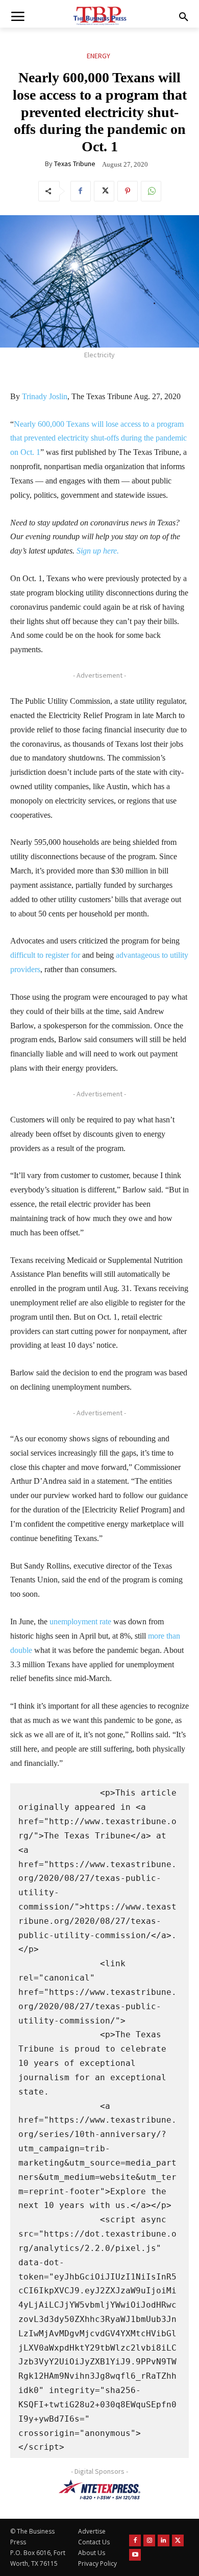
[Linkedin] (164, 2540)
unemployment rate (80, 1621)
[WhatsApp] (151, 191)
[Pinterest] (128, 191)
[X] (104, 191)
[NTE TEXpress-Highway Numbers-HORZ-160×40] (99, 2490)
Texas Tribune (75, 164)
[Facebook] (81, 191)
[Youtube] (135, 2555)
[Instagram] (149, 2540)
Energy (98, 56)
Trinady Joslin (45, 396)
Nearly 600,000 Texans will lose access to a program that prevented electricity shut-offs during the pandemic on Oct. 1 (98, 438)
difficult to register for (45, 955)
